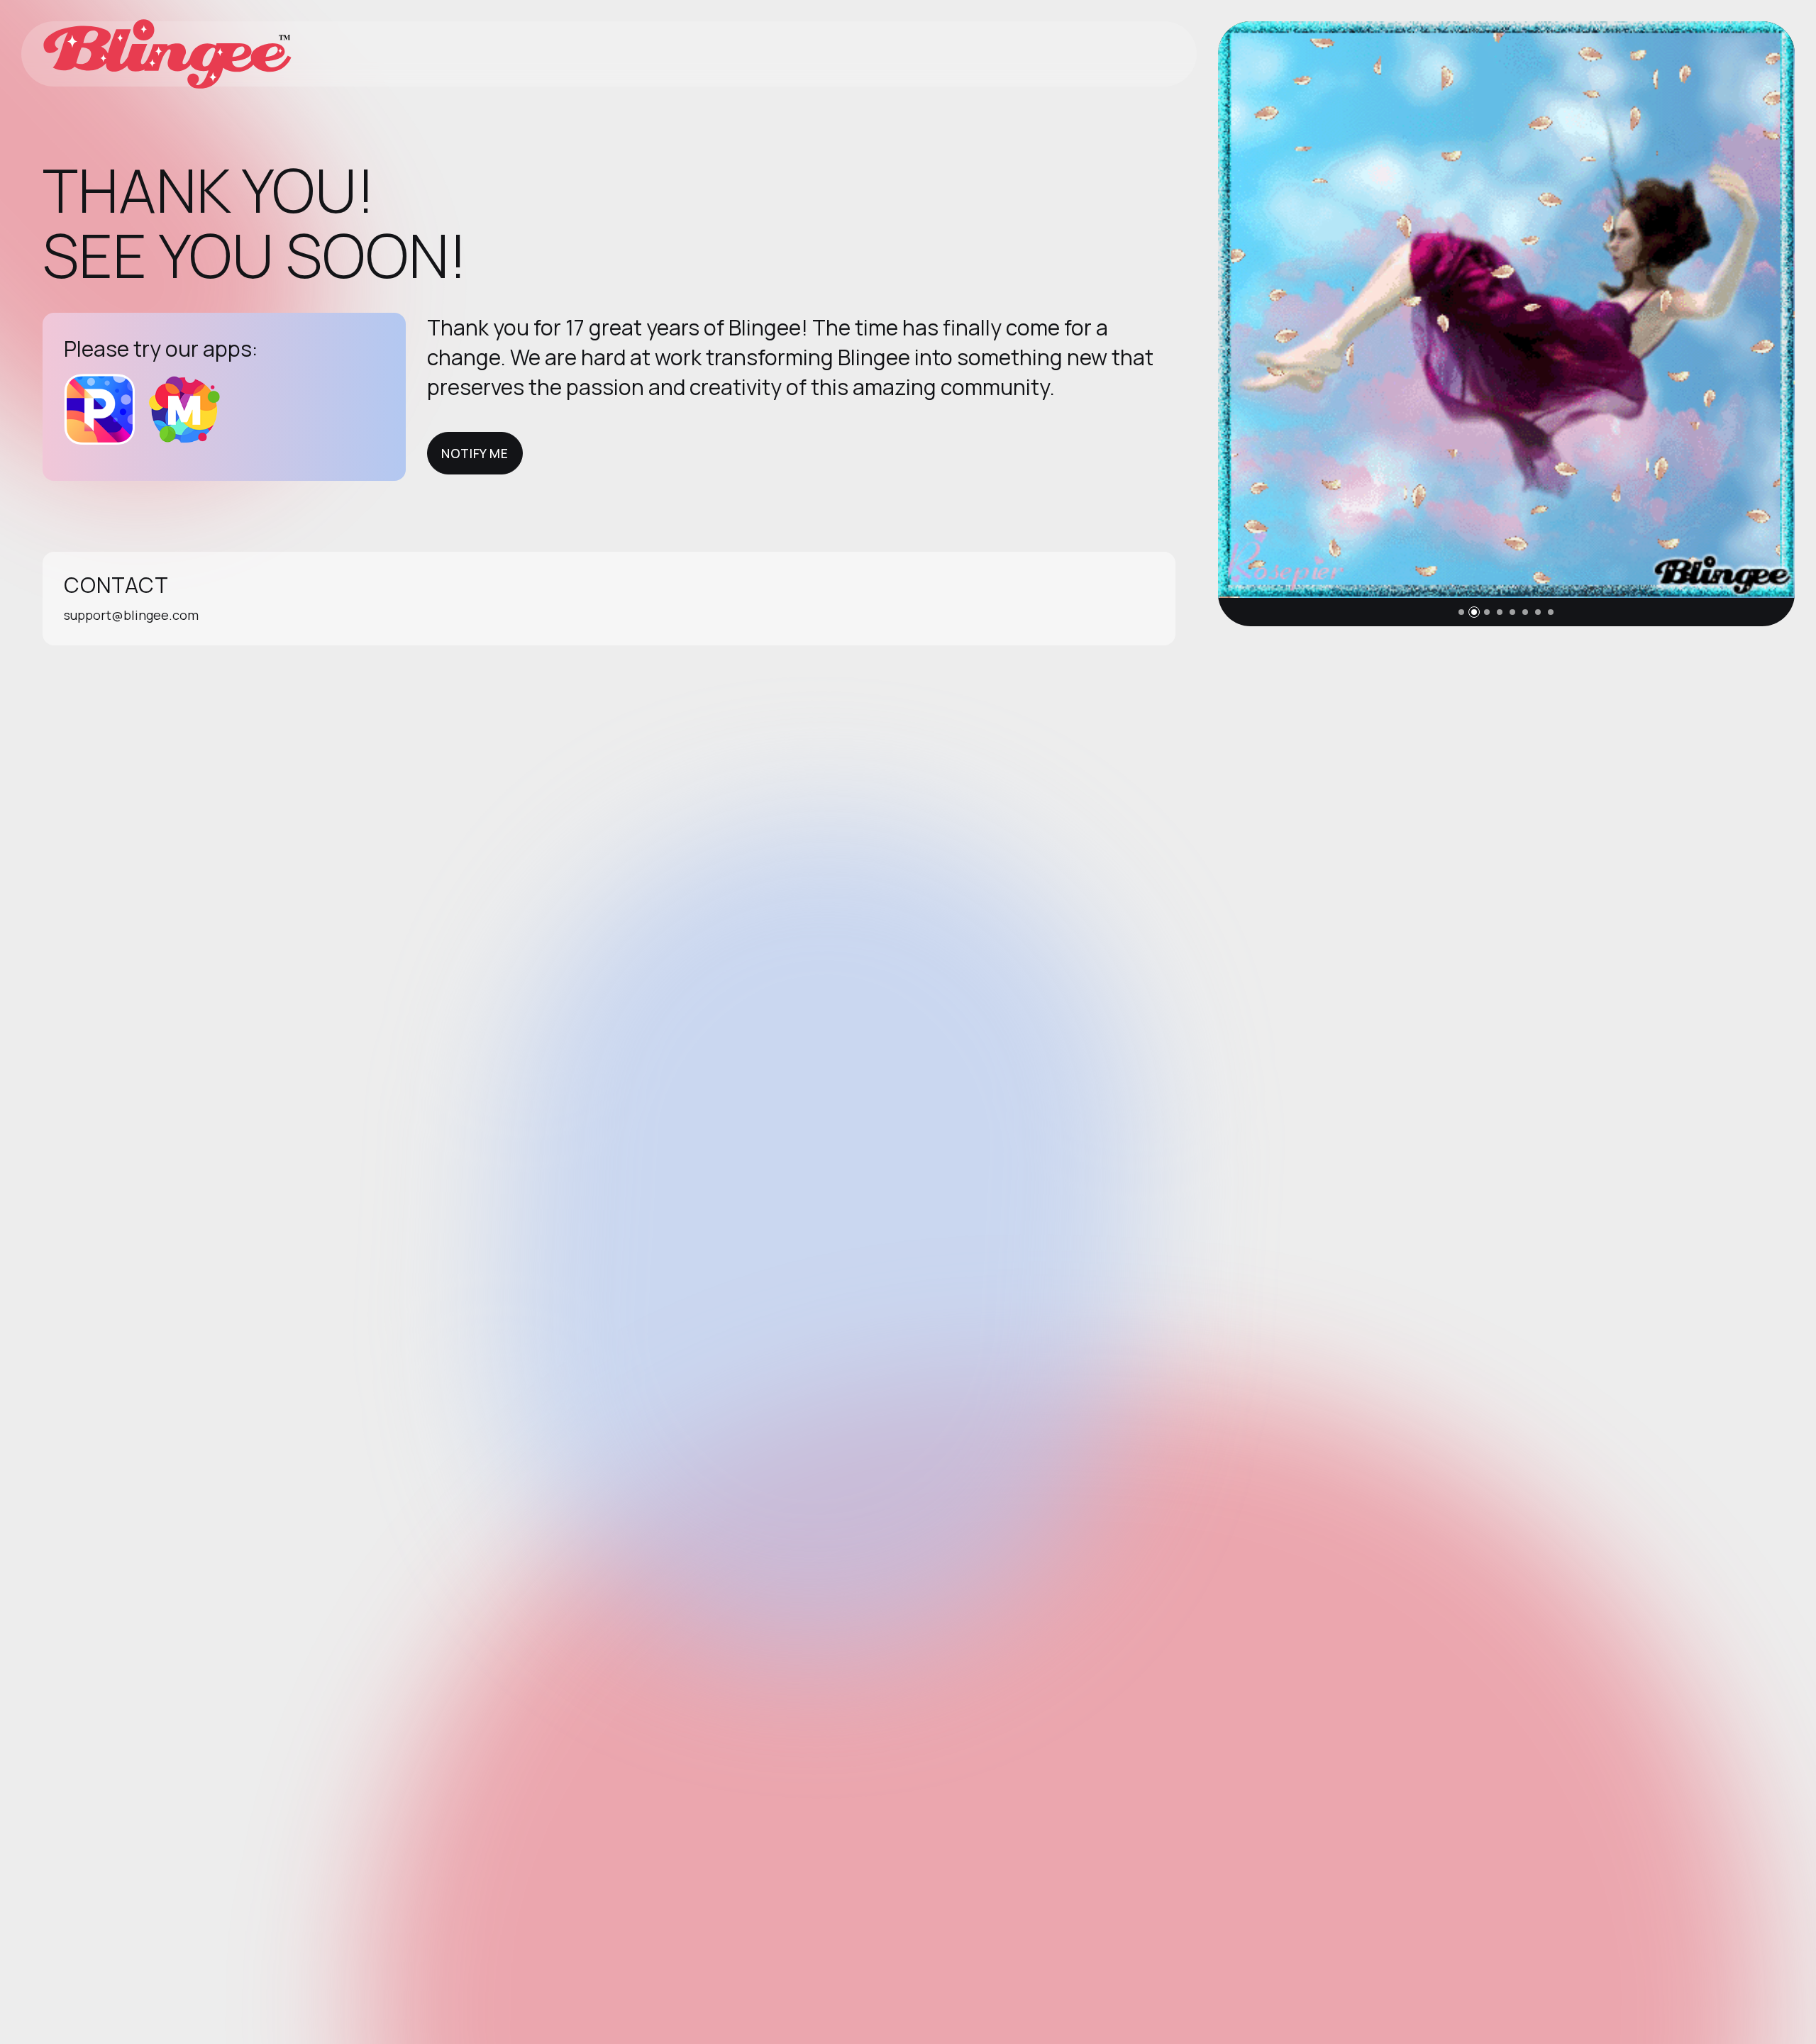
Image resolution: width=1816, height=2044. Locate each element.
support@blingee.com (131, 615)
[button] (1461, 612)
